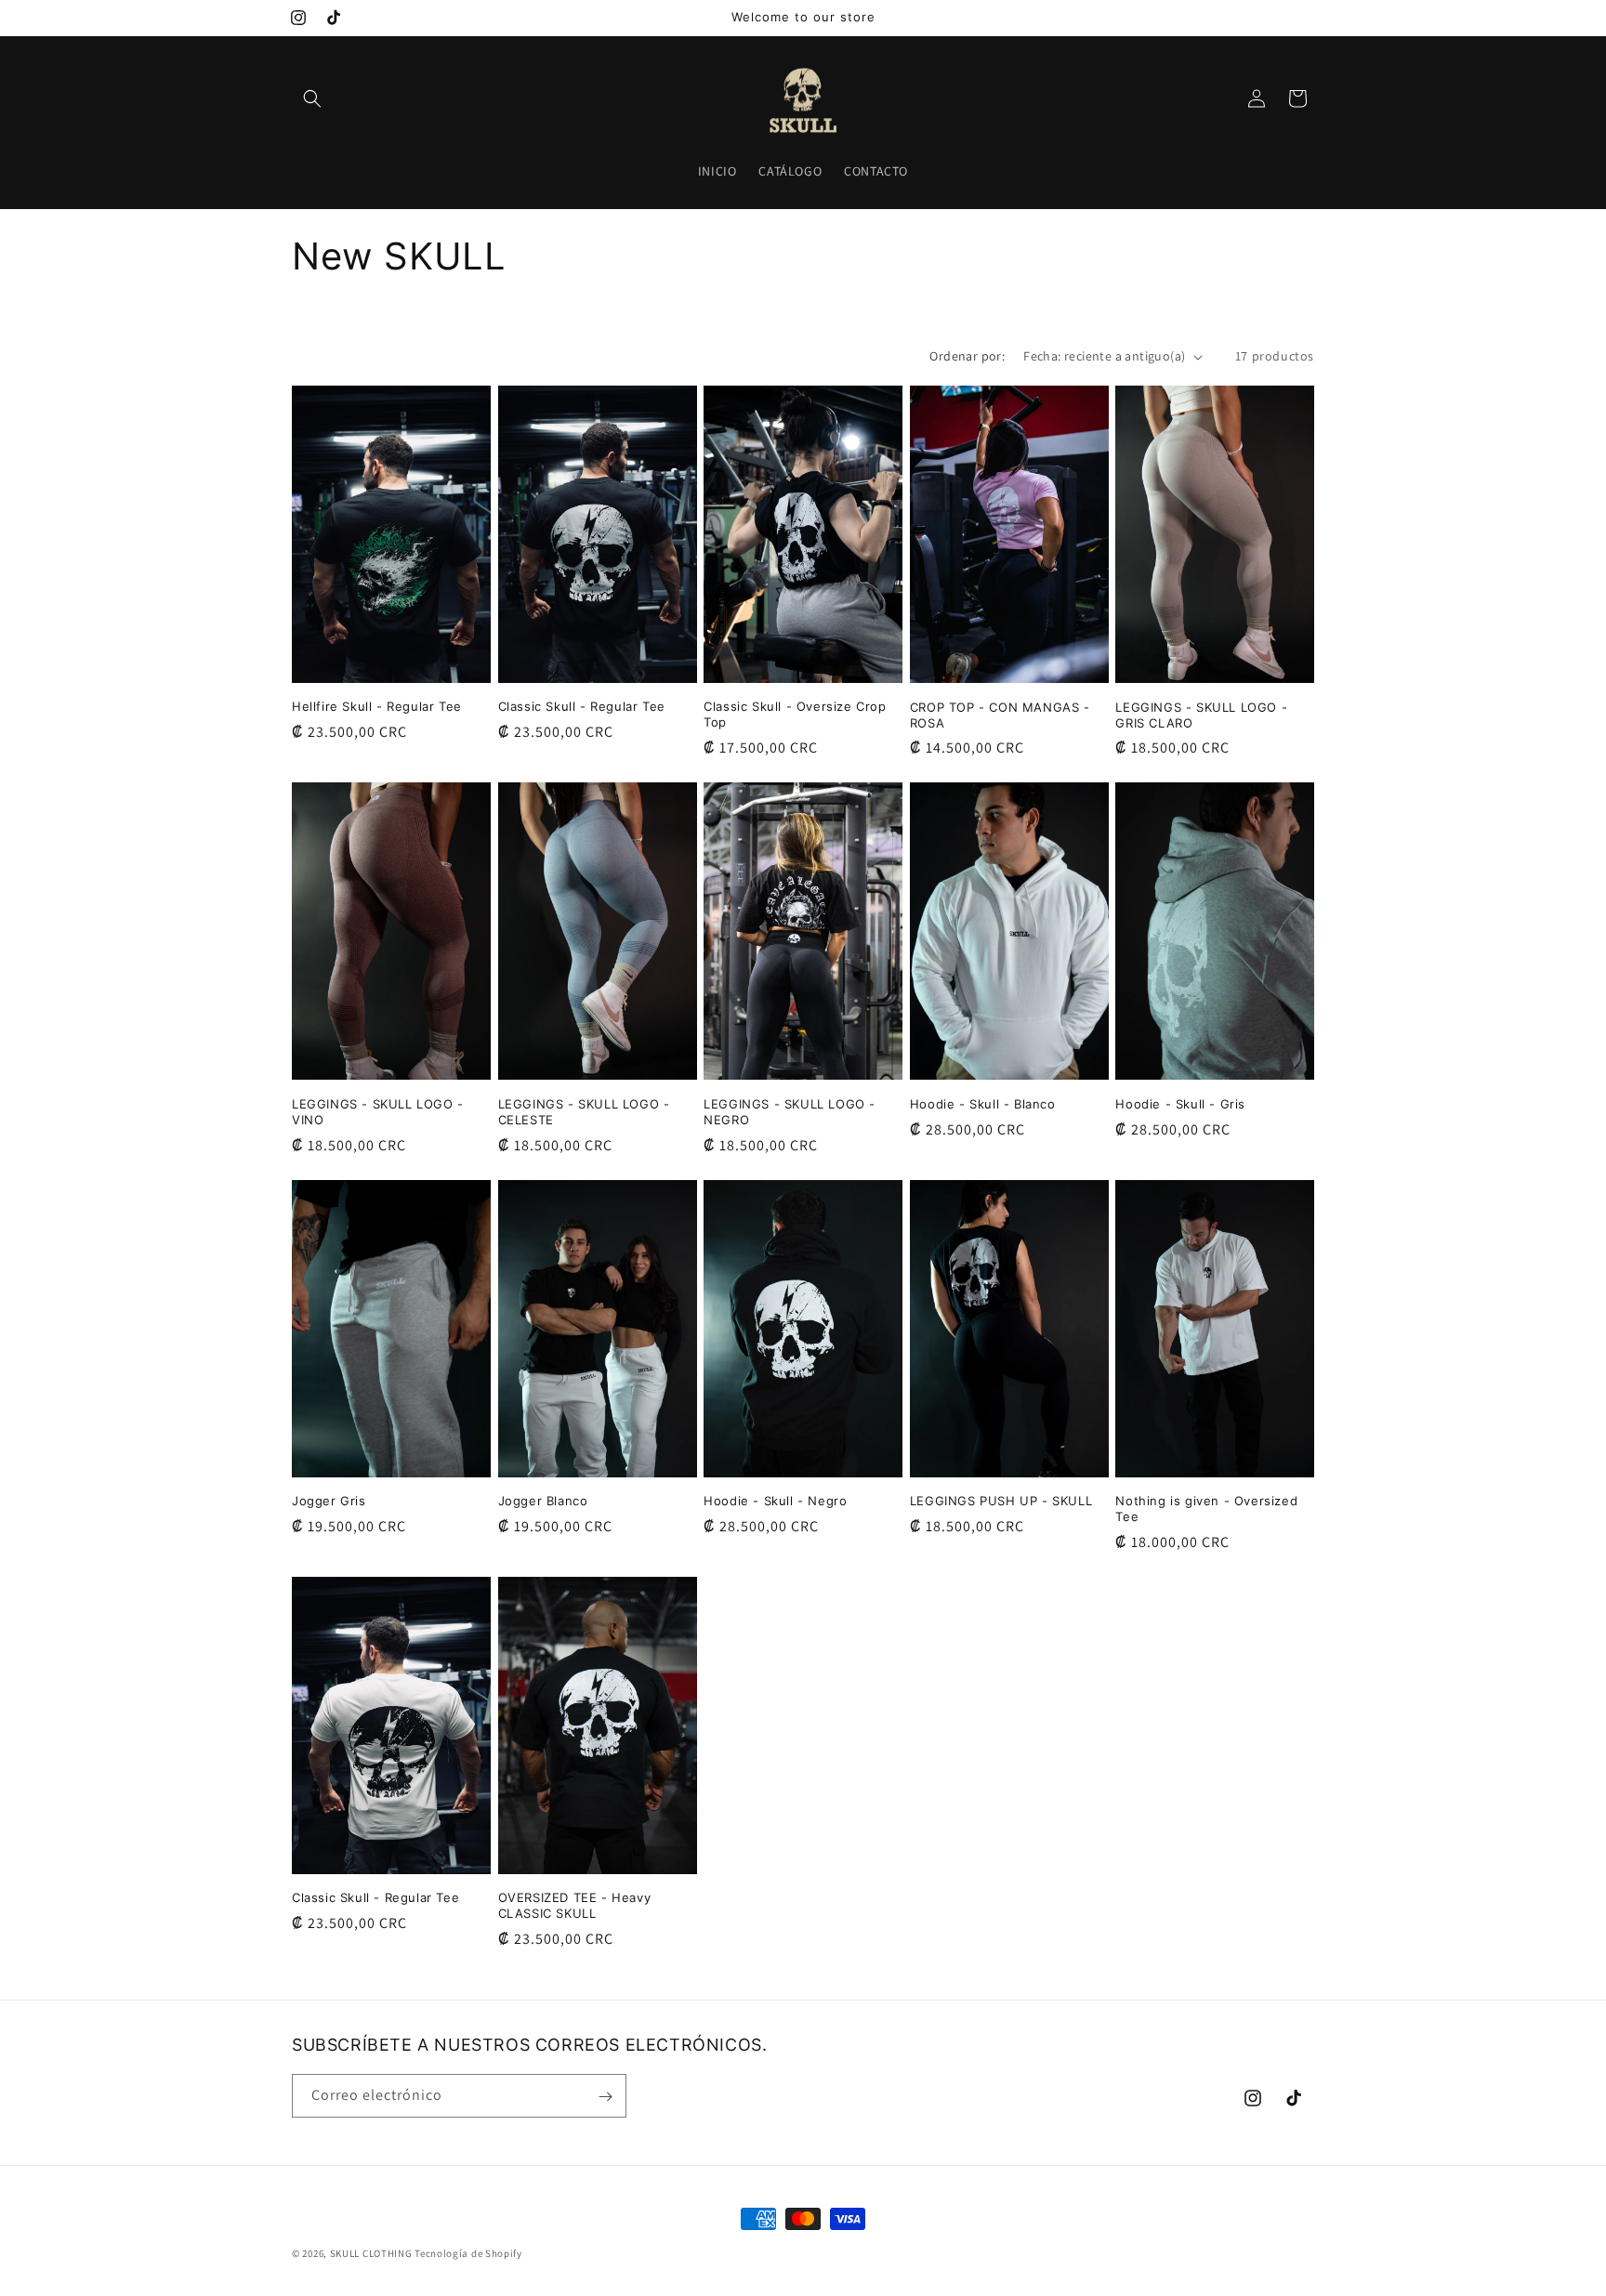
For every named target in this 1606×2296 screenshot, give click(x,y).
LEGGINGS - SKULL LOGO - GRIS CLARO (1201, 715)
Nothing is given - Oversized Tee (1206, 1509)
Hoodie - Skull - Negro (775, 1501)
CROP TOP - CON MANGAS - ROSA (1000, 715)
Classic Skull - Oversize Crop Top (795, 714)
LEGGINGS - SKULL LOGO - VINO (378, 1112)
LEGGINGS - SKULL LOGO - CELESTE (584, 1112)
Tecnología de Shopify (468, 2253)
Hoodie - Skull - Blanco (983, 1104)
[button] (312, 98)
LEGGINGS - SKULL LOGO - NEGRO (790, 1112)
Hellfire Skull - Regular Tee (377, 706)
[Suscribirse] (605, 2097)
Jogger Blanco (543, 1501)
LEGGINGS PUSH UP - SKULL (1001, 1501)
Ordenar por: (967, 356)
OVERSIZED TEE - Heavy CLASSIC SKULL (575, 1905)
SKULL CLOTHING (371, 2253)
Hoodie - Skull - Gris (1180, 1104)
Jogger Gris (329, 1501)
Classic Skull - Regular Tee (582, 706)
